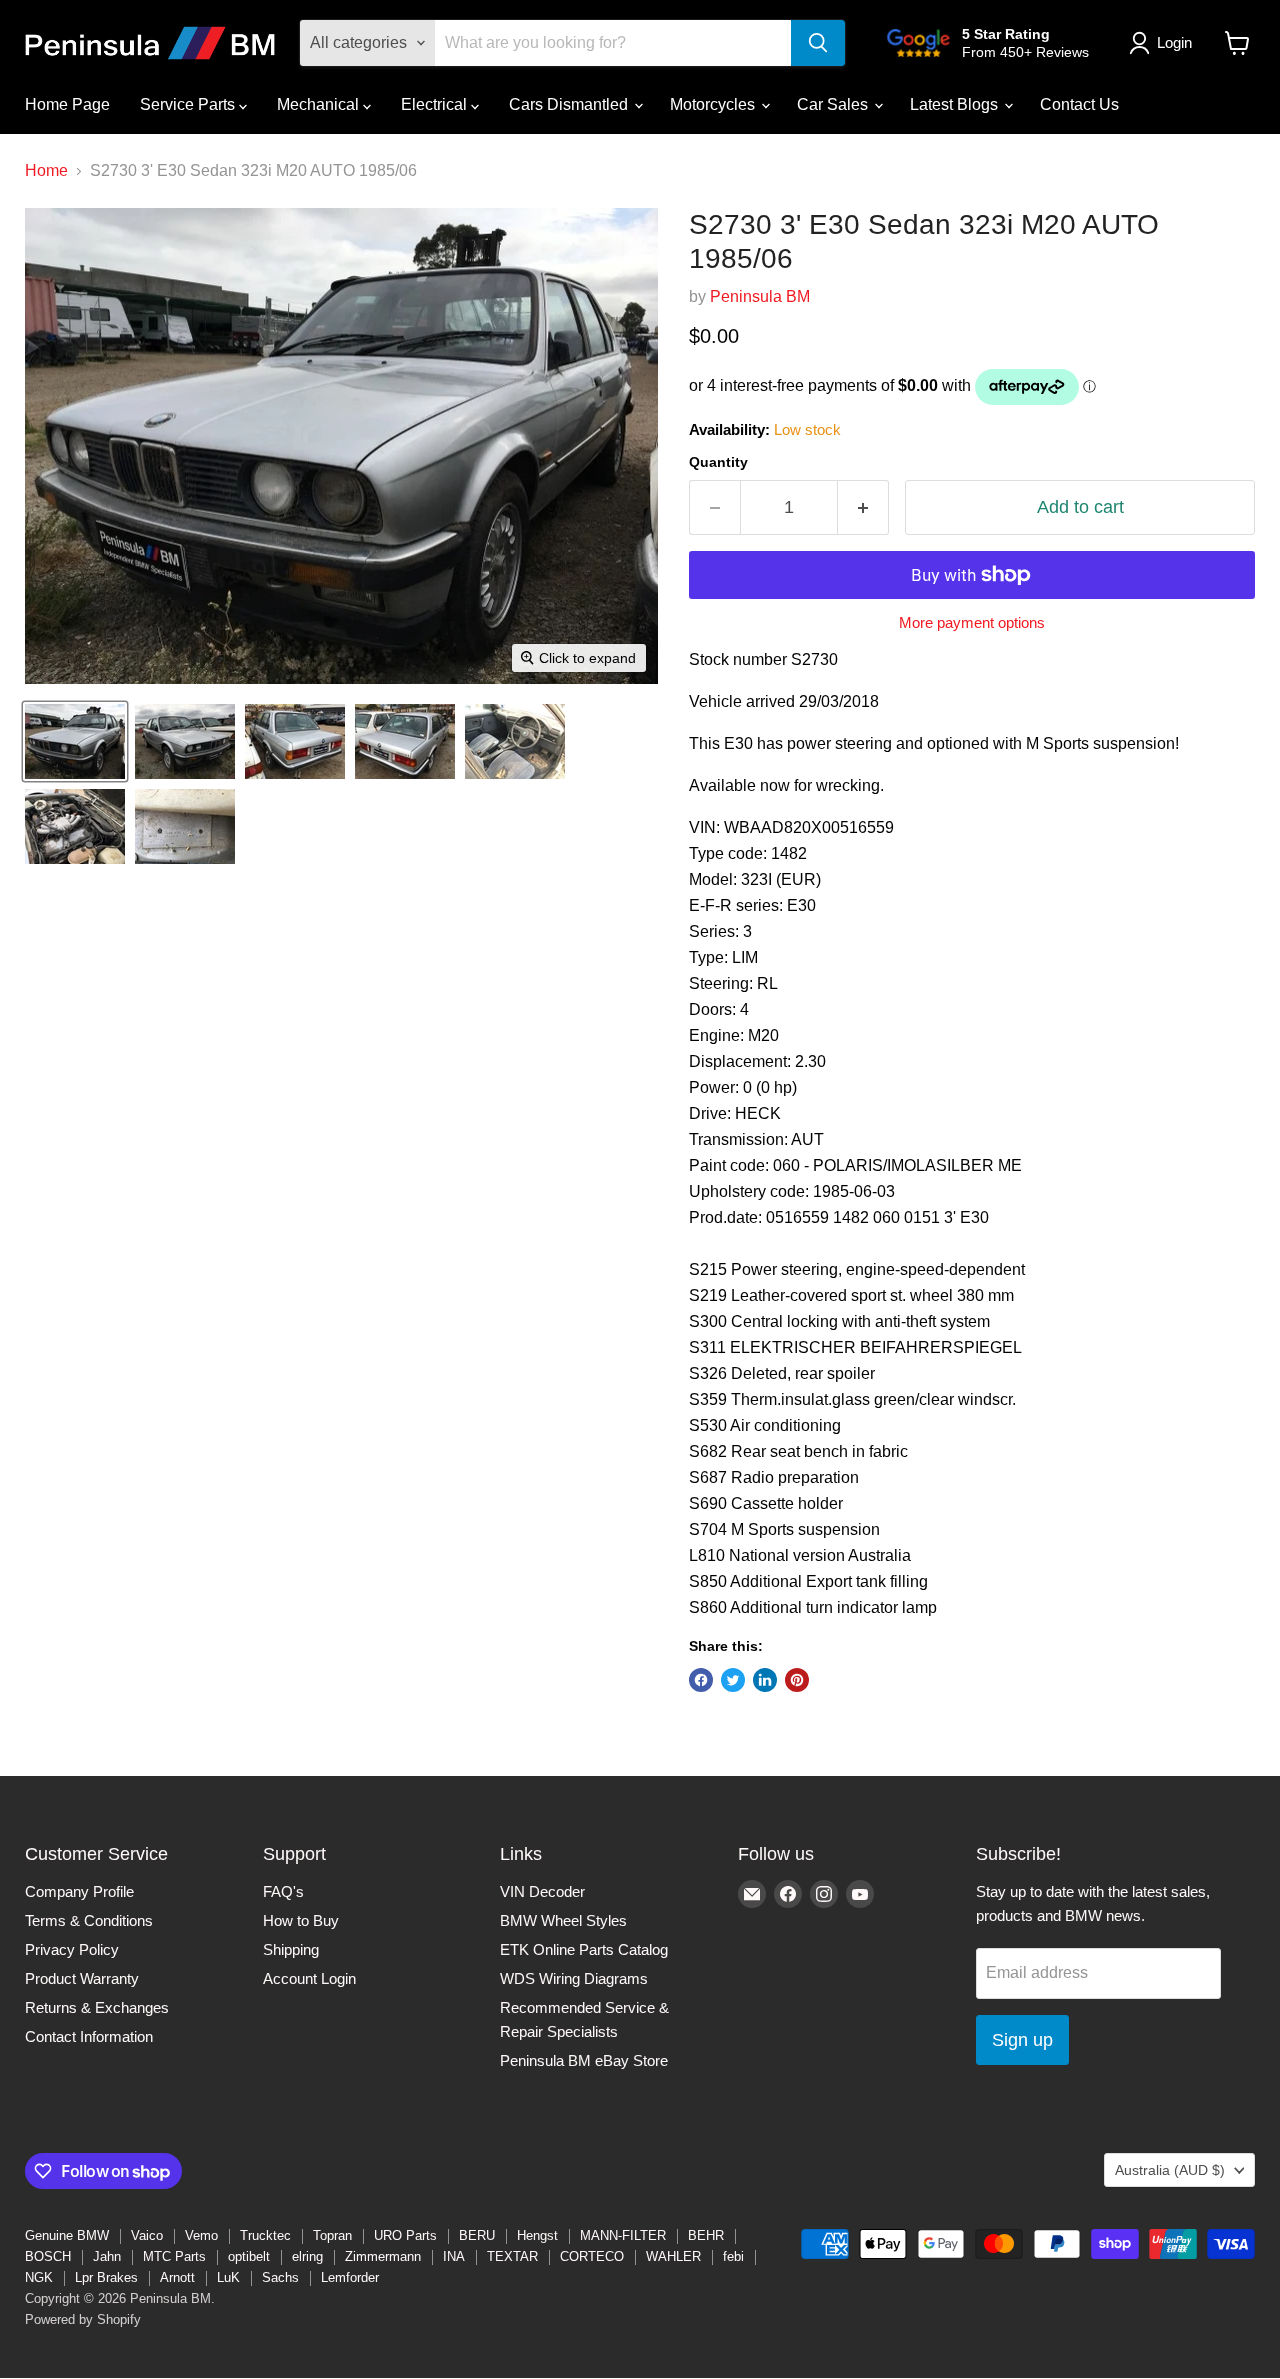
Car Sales (834, 104)
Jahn (107, 2256)
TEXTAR (512, 2256)
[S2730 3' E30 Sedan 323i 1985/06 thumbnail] (75, 741)
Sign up (1022, 2040)
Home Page (67, 104)
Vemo (201, 2235)
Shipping (291, 1949)
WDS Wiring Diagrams (574, 1978)
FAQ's (283, 1891)
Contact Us (1079, 104)
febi (733, 2256)
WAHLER (673, 2256)
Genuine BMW (67, 2235)
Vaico (147, 2235)
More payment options (972, 622)
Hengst (537, 2235)
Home (46, 170)
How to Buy (301, 1920)
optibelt (249, 2256)
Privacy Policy (72, 1949)
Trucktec (265, 2235)
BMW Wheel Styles (563, 1920)
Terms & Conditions (89, 1920)
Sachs (280, 2277)
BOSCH (48, 2256)
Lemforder (350, 2277)
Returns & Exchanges (97, 2007)
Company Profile (79, 1891)
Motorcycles (714, 104)
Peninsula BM (760, 296)
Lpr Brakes (106, 2277)
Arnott (177, 2277)
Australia (1170, 2170)
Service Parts (189, 104)
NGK (39, 2277)
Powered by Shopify (83, 2319)
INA (454, 2256)
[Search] (818, 43)
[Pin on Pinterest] (797, 1680)
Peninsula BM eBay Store (584, 2060)
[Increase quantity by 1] (863, 507)
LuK (228, 2277)
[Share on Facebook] (701, 1680)
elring (307, 2256)
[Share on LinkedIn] (765, 1680)
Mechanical (320, 104)
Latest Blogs (956, 104)
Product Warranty (82, 1978)
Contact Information (89, 2036)
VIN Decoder (542, 1891)
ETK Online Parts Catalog (584, 1949)
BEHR (706, 2235)
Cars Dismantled (570, 104)
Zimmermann (383, 2256)
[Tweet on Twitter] (733, 1680)
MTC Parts (174, 2256)
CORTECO (592, 2256)
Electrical (436, 104)
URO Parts (405, 2235)
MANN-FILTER (623, 2235)
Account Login (309, 1978)
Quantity (718, 462)
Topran (332, 2235)
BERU (477, 2235)
